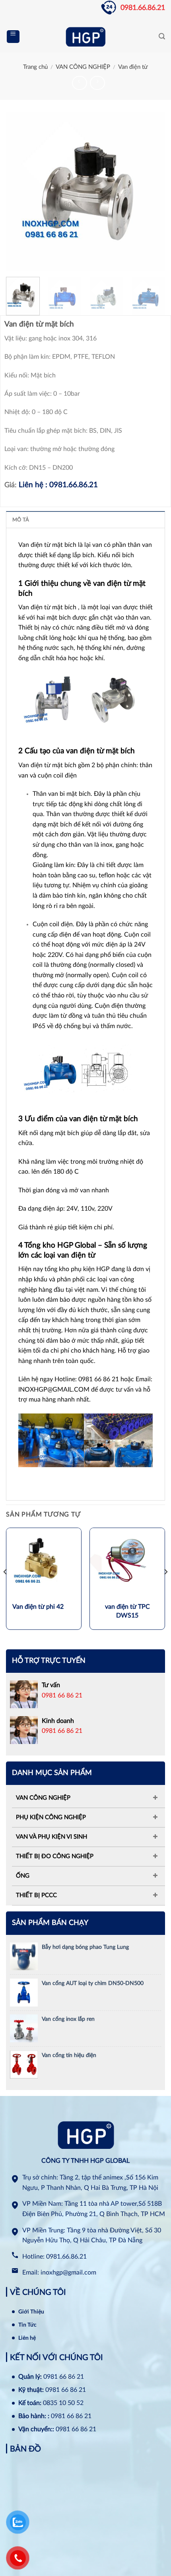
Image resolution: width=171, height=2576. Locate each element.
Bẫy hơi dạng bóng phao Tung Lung (85, 1947)
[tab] (85, 519)
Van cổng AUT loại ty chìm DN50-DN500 (93, 1983)
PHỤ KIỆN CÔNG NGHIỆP (51, 1817)
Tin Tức (27, 2325)
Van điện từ (133, 67)
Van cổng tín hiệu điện (69, 2055)
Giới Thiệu (31, 2312)
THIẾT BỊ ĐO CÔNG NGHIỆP (55, 1856)
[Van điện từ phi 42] (44, 1565)
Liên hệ (27, 2338)
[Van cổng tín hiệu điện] (24, 2064)
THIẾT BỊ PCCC (36, 1895)
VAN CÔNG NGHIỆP (83, 67)
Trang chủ (35, 67)
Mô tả (21, 520)
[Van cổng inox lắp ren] (24, 2028)
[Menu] (13, 37)
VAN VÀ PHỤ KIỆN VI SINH (51, 1837)
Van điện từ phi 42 (38, 1607)
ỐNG (23, 1876)
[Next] (152, 191)
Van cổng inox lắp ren (68, 2019)
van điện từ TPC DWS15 (127, 1611)
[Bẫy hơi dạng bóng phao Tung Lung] (24, 1956)
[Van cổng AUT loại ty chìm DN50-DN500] (24, 1992)
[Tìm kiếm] (162, 36)
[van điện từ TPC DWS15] (127, 1565)
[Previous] (19, 191)
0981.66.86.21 (143, 8)
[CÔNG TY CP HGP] (85, 37)
